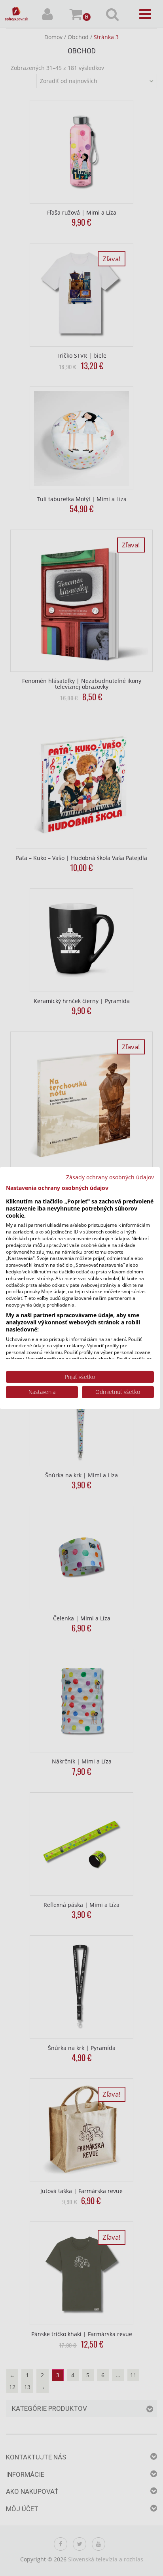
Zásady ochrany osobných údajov (110, 1177)
